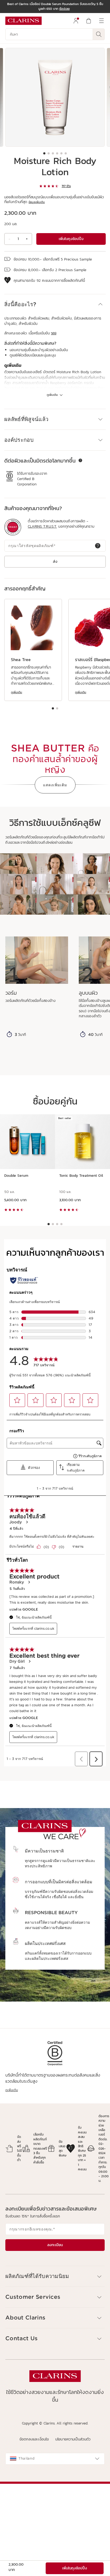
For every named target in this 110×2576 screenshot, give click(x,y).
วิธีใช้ (54, 333)
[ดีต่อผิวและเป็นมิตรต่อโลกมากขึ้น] (80, 460)
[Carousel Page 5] (61, 153)
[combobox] (55, 2459)
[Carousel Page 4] (57, 153)
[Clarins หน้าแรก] (23, 21)
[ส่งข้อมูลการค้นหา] (99, 34)
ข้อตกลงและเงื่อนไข (34, 2439)
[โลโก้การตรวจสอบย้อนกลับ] (13, 527)
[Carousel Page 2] (49, 153)
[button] (55, 304)
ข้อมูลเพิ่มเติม (37, 202)
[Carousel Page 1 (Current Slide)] (44, 153)
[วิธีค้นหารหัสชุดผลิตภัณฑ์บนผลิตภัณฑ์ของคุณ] (98, 546)
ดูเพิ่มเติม (17, 692)
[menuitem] (76, 21)
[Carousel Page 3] (53, 153)
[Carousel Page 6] (66, 153)
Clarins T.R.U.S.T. (42, 527)
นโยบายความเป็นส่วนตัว (73, 2439)
